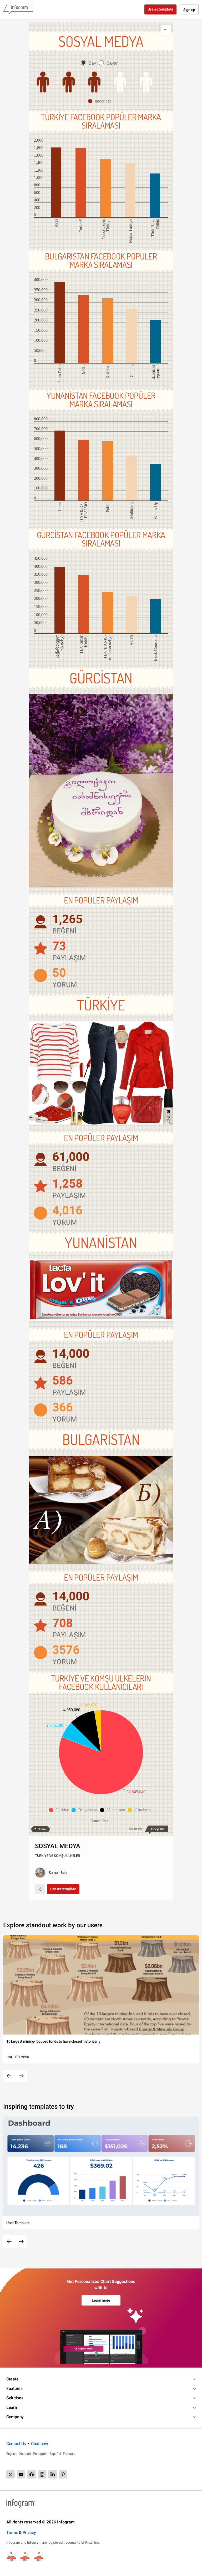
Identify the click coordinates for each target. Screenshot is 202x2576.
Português (40, 2454)
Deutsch (25, 2454)
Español (55, 2454)
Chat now (40, 2444)
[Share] (40, 1889)
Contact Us (16, 2444)
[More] (166, 30)
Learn (12, 2407)
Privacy (29, 2532)
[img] (69, 82)
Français (69, 2454)
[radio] (90, 63)
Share (42, 1829)
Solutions (15, 2398)
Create (12, 2379)
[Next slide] (21, 2076)
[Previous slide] (9, 2076)
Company (15, 2417)
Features (14, 2388)
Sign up (189, 10)
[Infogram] (18, 9)
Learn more (101, 2300)
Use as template (161, 9)
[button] (101, 101)
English (11, 2454)
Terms (12, 2532)
